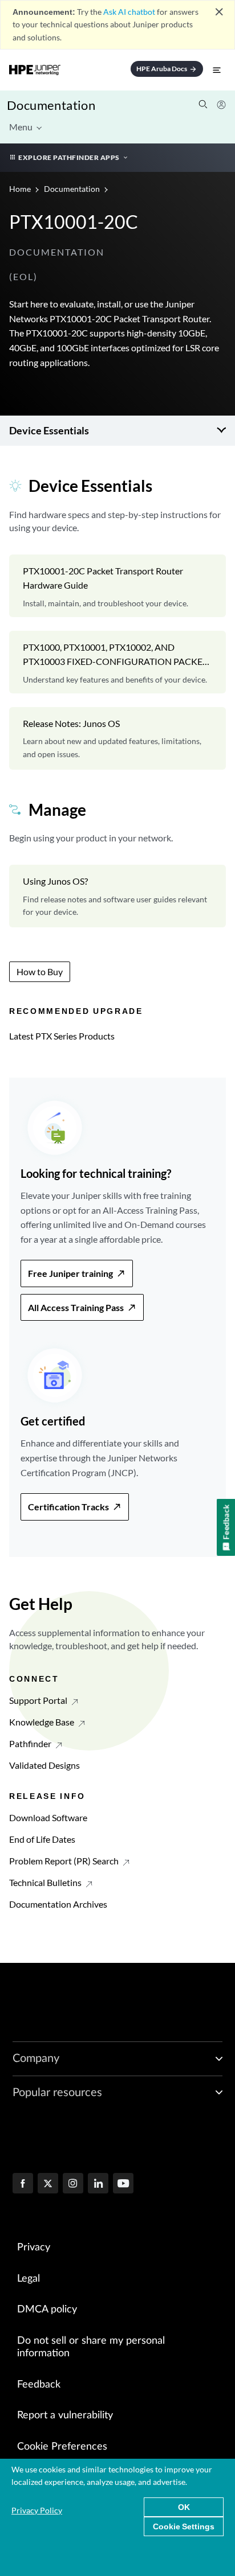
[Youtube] (123, 2184)
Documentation (51, 105)
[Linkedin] (98, 2184)
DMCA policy (47, 2310)
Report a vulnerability (65, 2415)
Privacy (34, 2248)
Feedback (39, 2385)
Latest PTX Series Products (62, 1036)
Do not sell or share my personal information (91, 2347)
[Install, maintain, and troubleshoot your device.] (117, 586)
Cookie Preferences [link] (62, 2447)
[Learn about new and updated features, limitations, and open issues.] (117, 738)
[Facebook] (23, 2184)
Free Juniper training (70, 1273)
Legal (29, 2279)
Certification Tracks (68, 1507)
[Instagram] (73, 2184)
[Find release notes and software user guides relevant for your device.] (117, 896)
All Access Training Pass (76, 1307)
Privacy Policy (37, 2510)
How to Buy (40, 971)
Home (21, 189)
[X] (48, 2184)
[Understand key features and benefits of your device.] (117, 662)
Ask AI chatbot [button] (129, 12)
